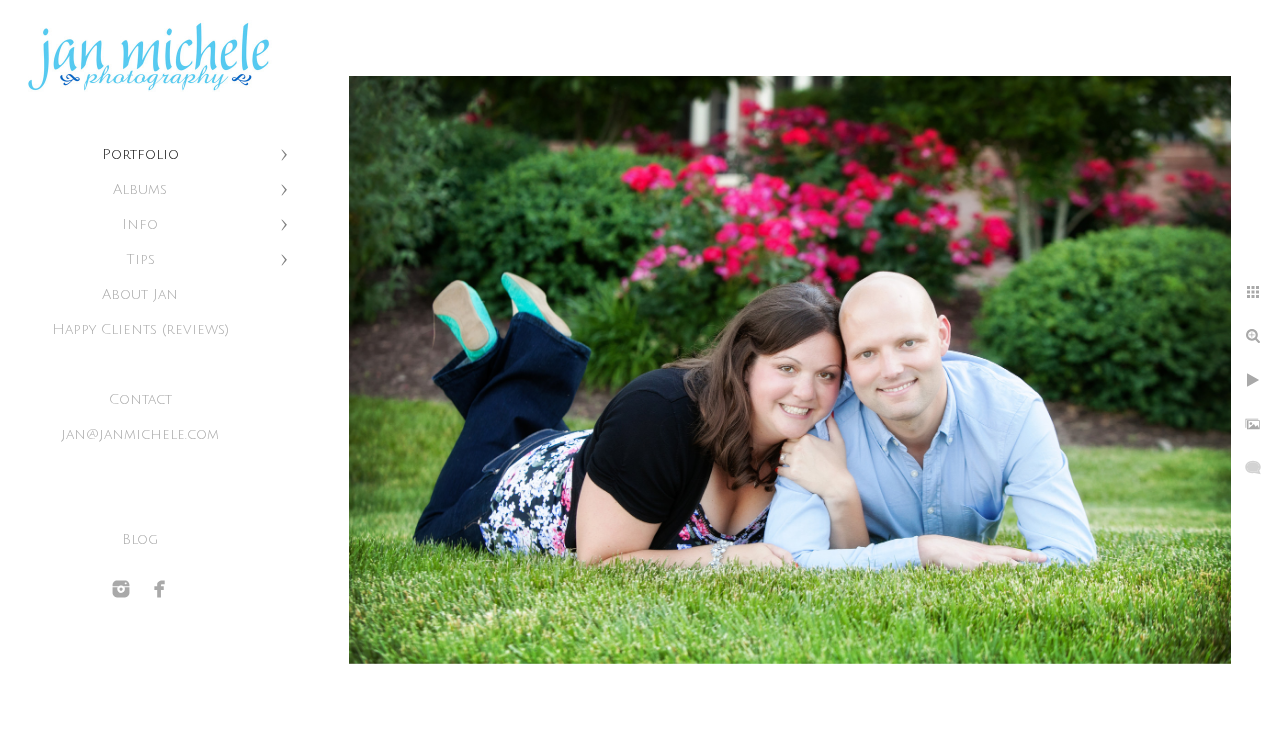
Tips (140, 259)
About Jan (140, 294)
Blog (140, 539)
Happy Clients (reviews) (140, 329)
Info (140, 224)
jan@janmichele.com (140, 434)
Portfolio (140, 154)
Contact (140, 399)
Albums (140, 189)
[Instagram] (121, 589)
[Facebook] (160, 589)
